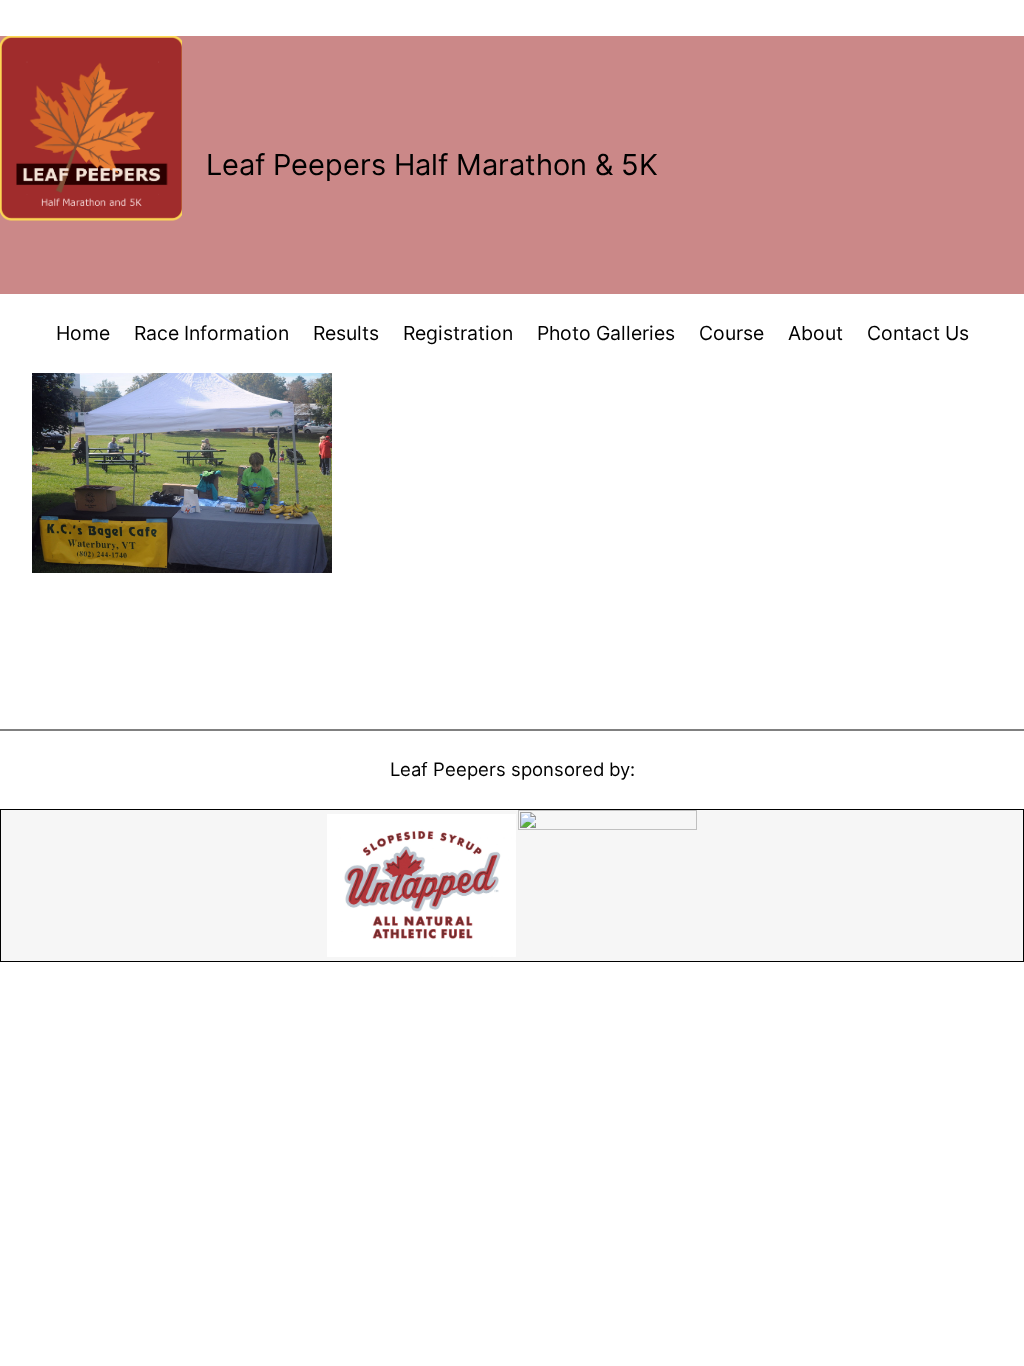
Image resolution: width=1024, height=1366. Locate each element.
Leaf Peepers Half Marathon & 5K (432, 164)
